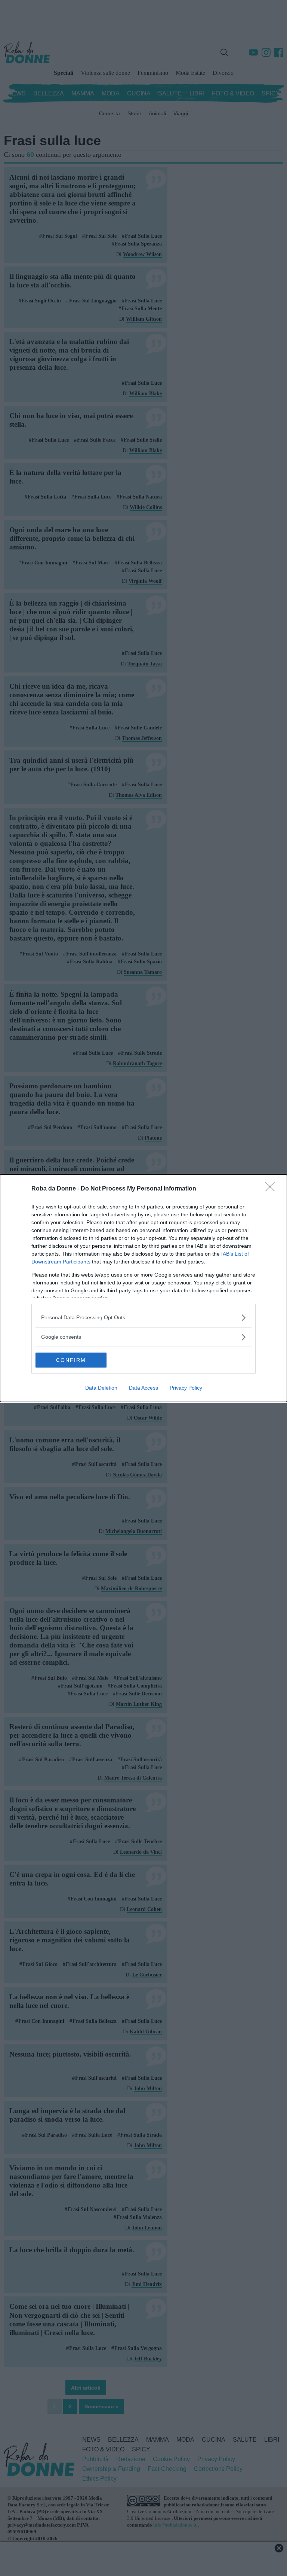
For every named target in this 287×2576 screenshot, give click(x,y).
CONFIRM (71, 1360)
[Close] (272, 1189)
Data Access (143, 1388)
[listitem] (143, 1318)
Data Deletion (101, 1388)
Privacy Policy (186, 1388)
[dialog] (143, 1288)
